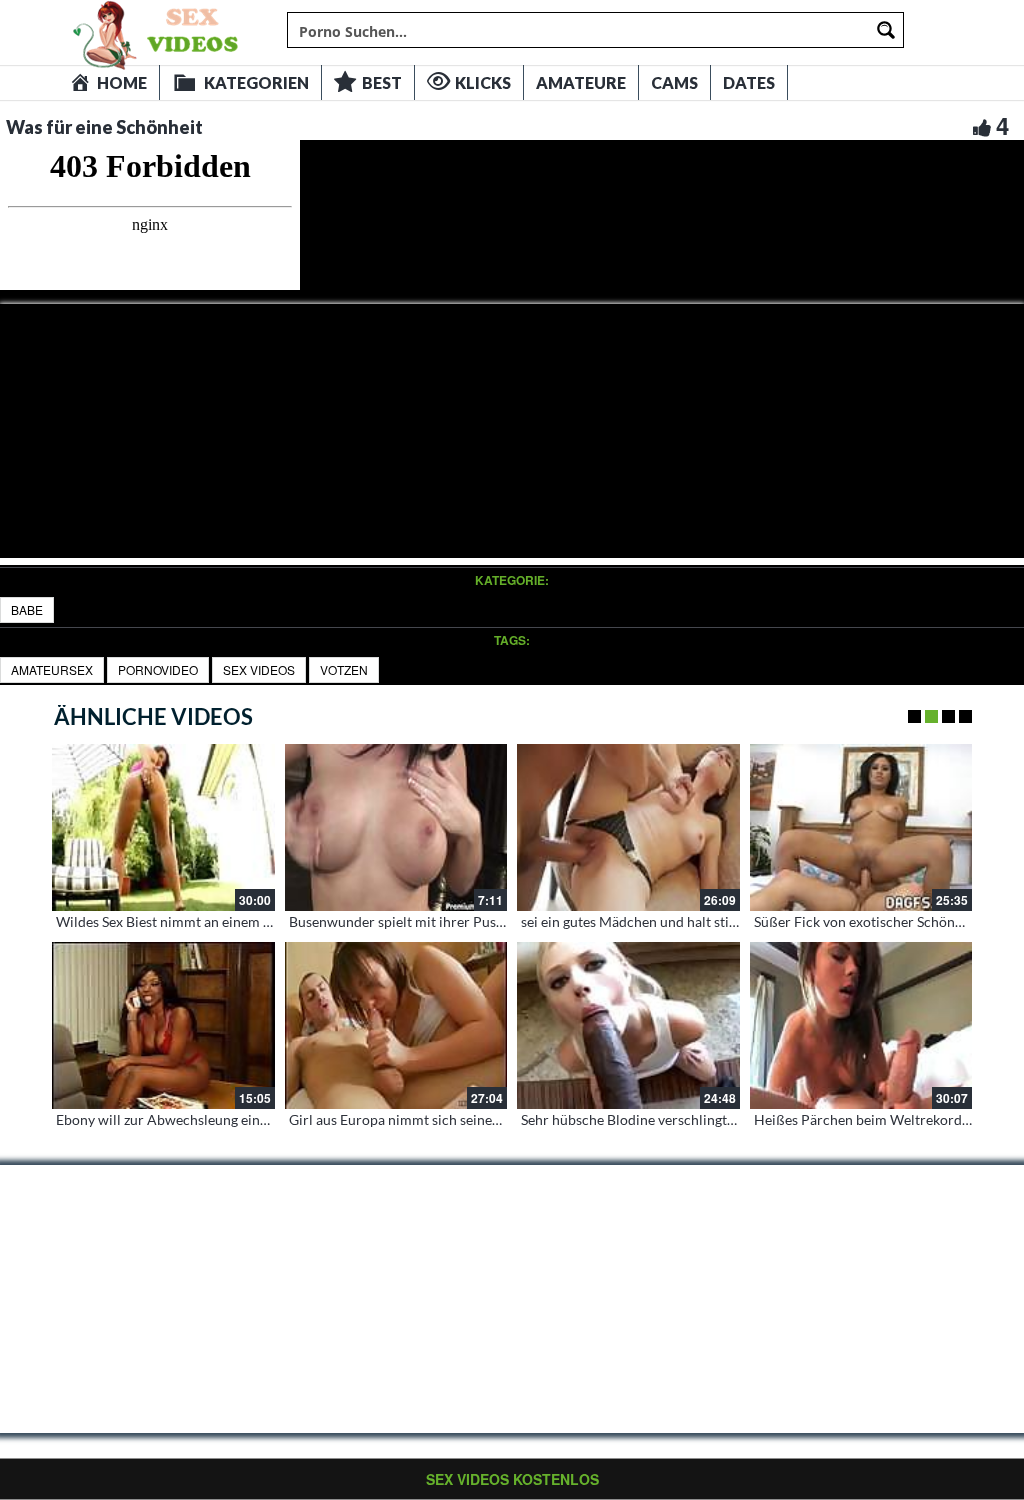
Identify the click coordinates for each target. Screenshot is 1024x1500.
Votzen (344, 669)
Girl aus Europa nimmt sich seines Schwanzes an (437, 1119)
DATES (749, 82)
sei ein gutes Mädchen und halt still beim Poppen (671, 921)
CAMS (674, 82)
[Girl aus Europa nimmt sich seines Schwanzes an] (396, 1025)
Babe (27, 609)
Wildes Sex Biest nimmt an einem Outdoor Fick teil (212, 921)
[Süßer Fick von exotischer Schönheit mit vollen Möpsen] (861, 827)
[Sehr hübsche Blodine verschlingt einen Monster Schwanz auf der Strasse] (628, 1025)
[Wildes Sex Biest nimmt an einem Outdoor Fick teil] (163, 827)
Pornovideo (158, 669)
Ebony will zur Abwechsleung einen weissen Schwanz (220, 1119)
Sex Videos (259, 669)
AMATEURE (581, 82)
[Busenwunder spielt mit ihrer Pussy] (396, 827)
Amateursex (52, 669)
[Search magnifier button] (886, 30)
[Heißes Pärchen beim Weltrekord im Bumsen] (861, 1025)
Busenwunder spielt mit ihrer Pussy (399, 921)
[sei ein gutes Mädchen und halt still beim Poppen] (628, 827)
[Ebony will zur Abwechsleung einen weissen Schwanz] (163, 1025)
